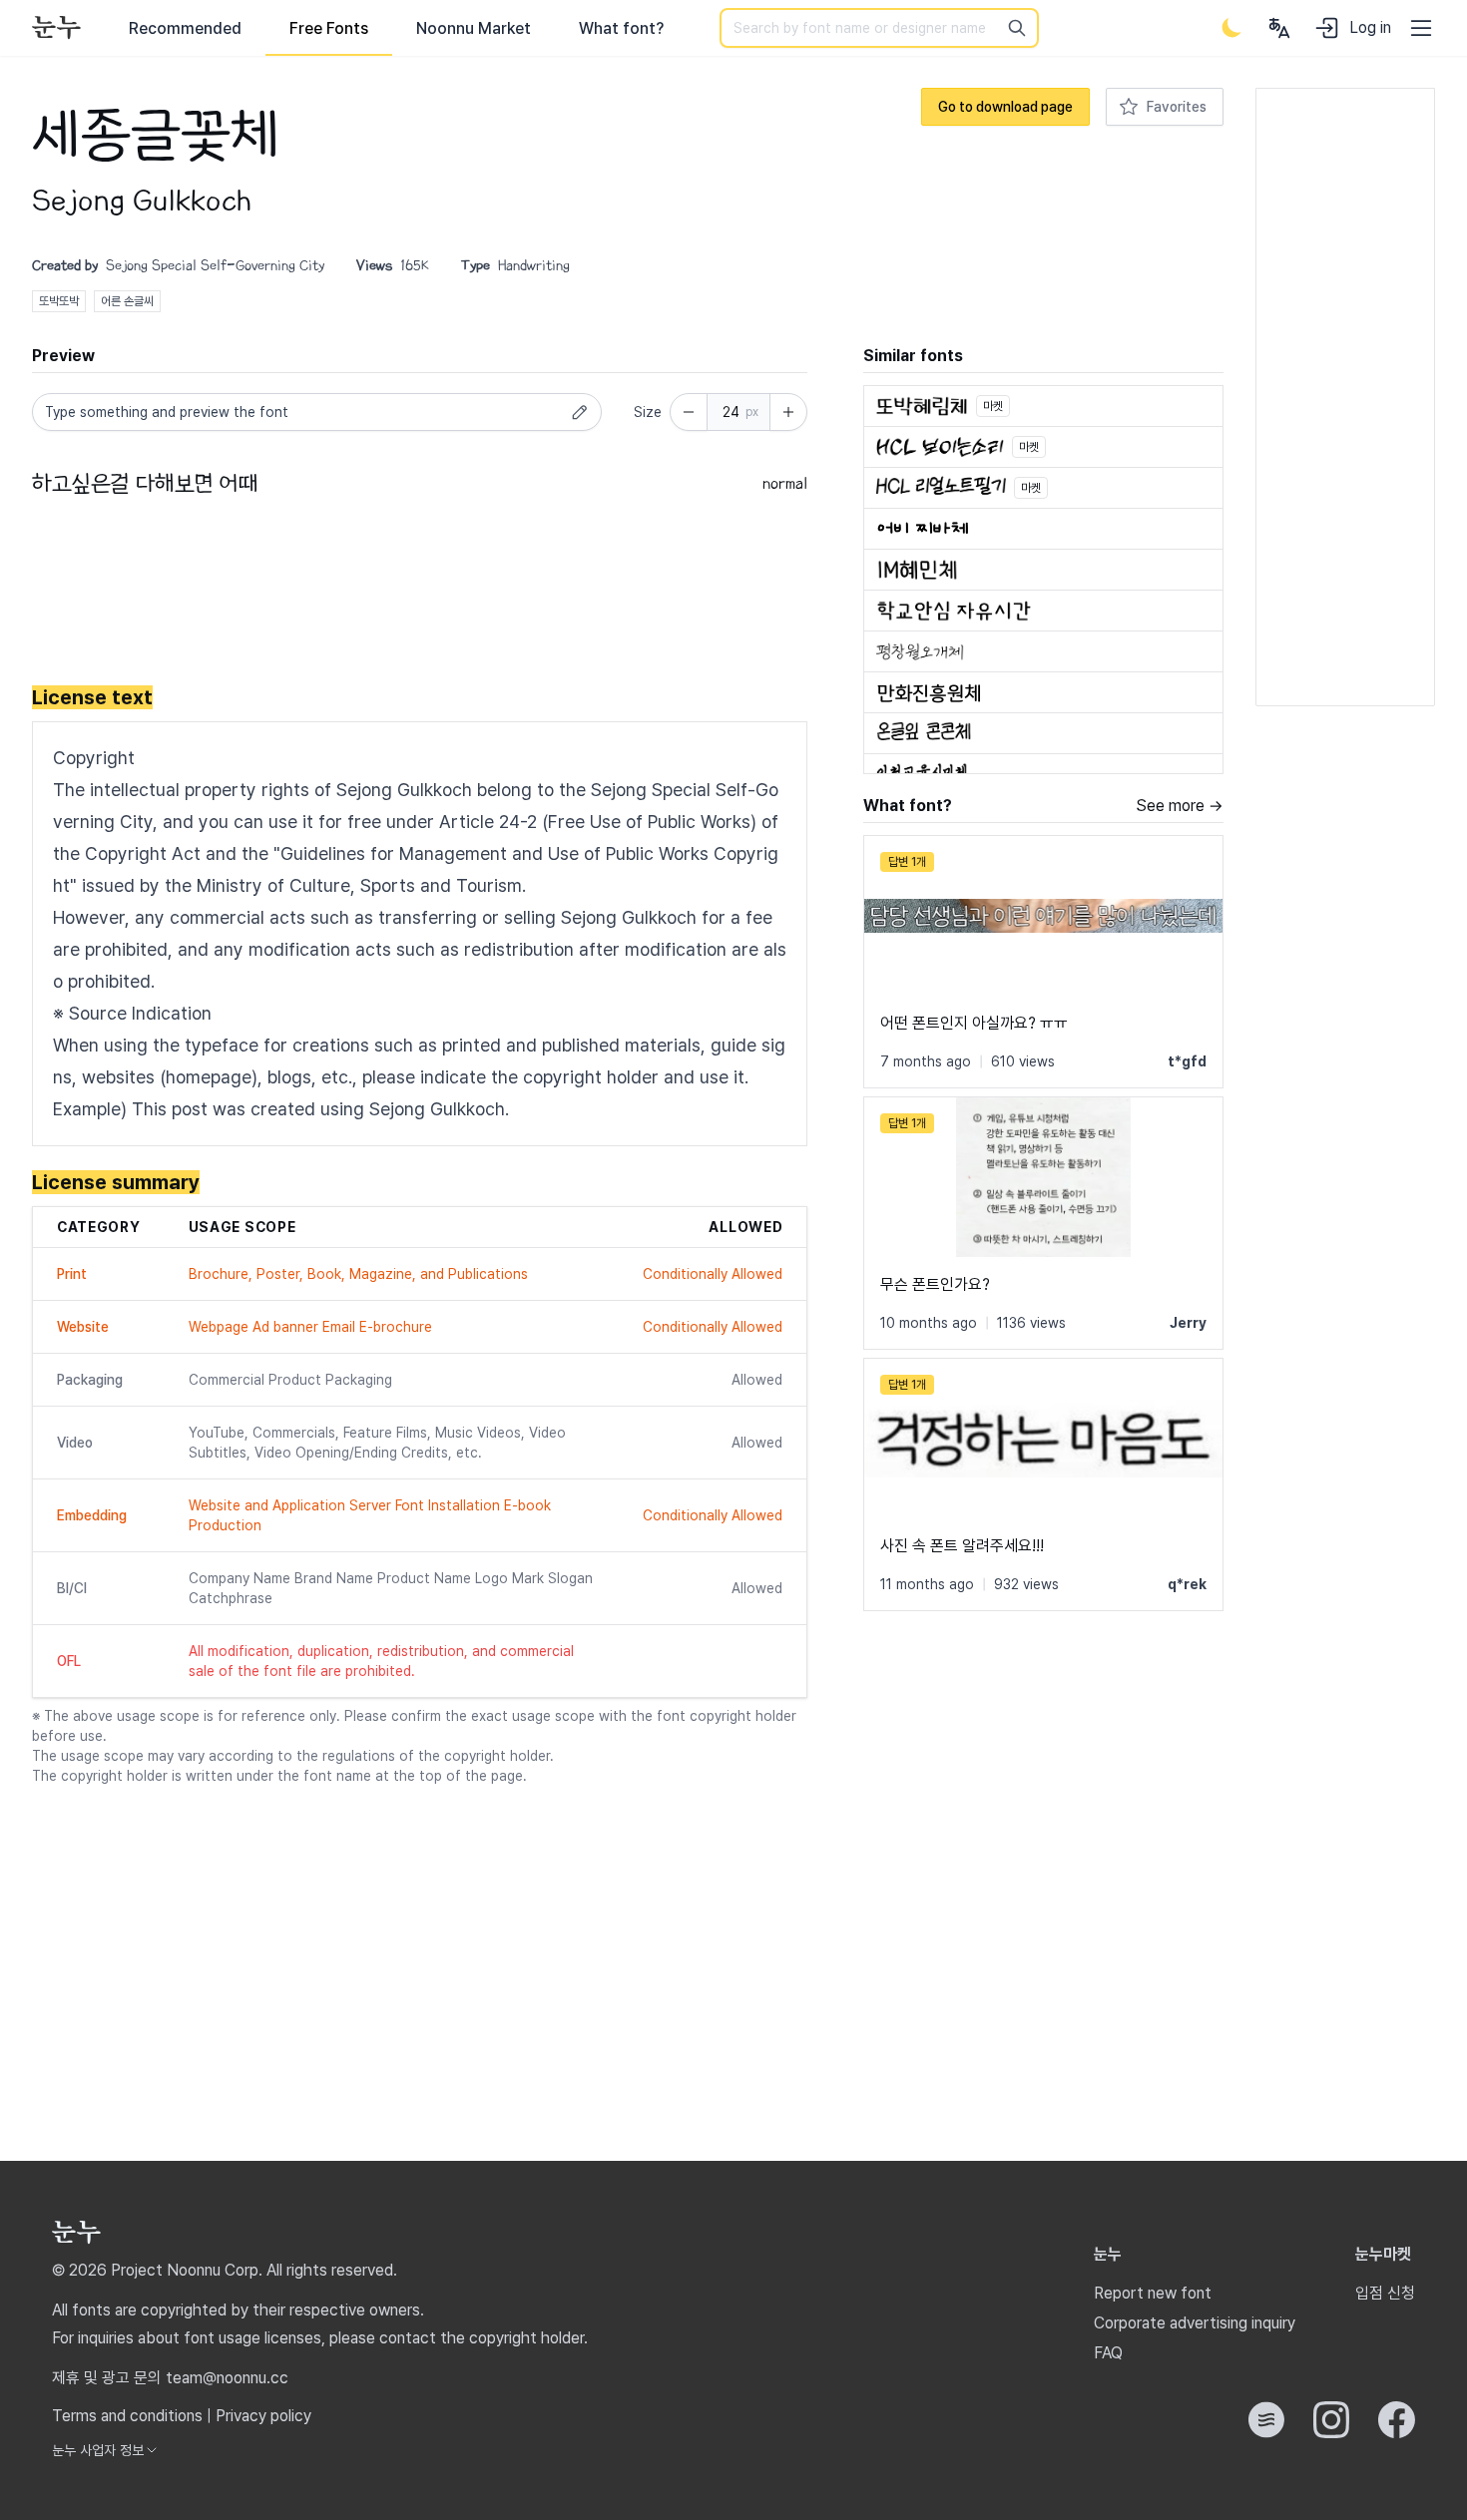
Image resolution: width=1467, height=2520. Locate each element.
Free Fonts (329, 28)
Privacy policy (263, 2416)
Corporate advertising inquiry (1195, 2323)
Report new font (1153, 2293)
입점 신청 (1385, 2293)
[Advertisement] (395, 595)
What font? (621, 28)
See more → (1180, 806)
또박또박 (59, 301)
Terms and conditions (127, 2416)
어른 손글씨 (127, 301)
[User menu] (1279, 28)
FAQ (1108, 2353)
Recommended (185, 28)
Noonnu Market (474, 28)
